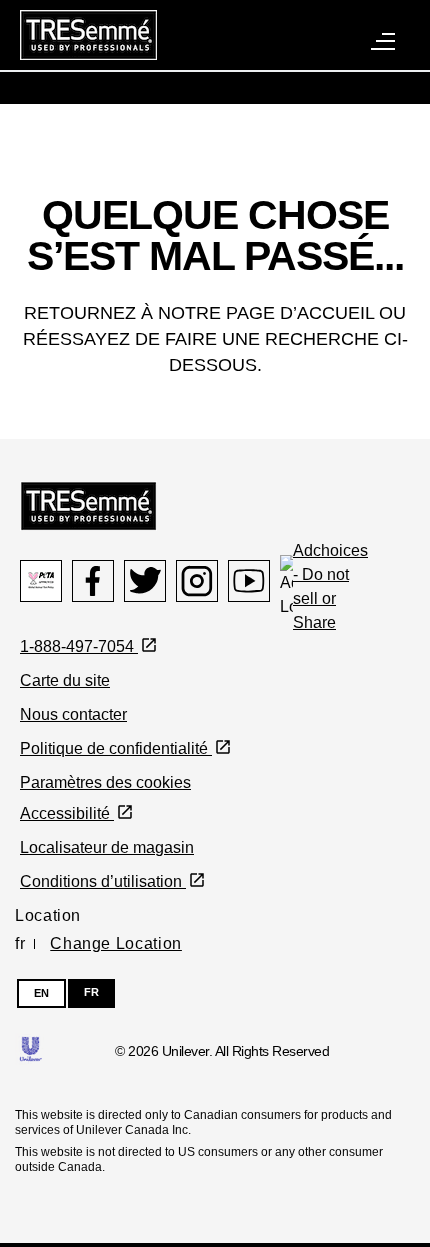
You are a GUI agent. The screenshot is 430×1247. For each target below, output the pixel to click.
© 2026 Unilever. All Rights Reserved (222, 1051)
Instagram (197, 581)
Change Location (116, 943)
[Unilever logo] (30, 1047)
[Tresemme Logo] (88, 504)
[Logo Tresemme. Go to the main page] (88, 33)
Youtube (249, 581)
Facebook (93, 581)
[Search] (278, 16)
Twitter (145, 581)
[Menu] (384, 40)
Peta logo (41, 581)
